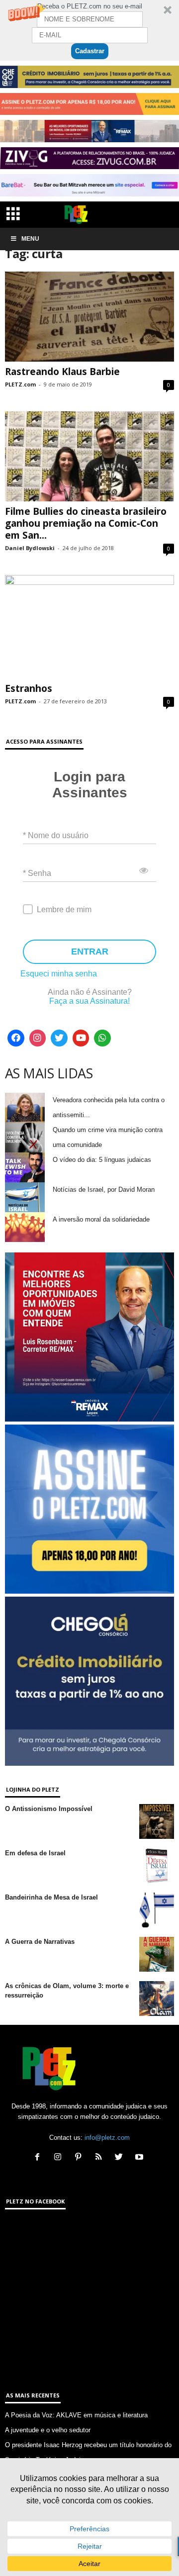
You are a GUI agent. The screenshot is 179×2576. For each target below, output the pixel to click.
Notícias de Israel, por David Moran (104, 1190)
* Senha (37, 873)
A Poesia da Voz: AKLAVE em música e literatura (76, 2415)
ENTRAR (90, 952)
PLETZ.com (20, 384)
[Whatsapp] (102, 1038)
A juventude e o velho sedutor (48, 2430)
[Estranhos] (89, 627)
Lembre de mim (64, 909)
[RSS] (101, 2158)
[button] (89, 30)
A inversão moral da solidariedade (101, 1219)
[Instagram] (38, 1038)
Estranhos (29, 688)
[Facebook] (16, 1038)
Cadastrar (90, 51)
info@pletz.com (107, 2138)
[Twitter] (59, 1038)
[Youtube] (81, 1038)
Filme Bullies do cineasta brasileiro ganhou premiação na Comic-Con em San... (86, 523)
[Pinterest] (80, 2158)
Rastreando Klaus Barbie (62, 372)
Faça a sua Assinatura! (89, 1001)
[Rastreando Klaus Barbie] (89, 317)
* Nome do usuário (56, 835)
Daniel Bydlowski (30, 548)
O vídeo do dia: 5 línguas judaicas (102, 1160)
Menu (30, 239)
